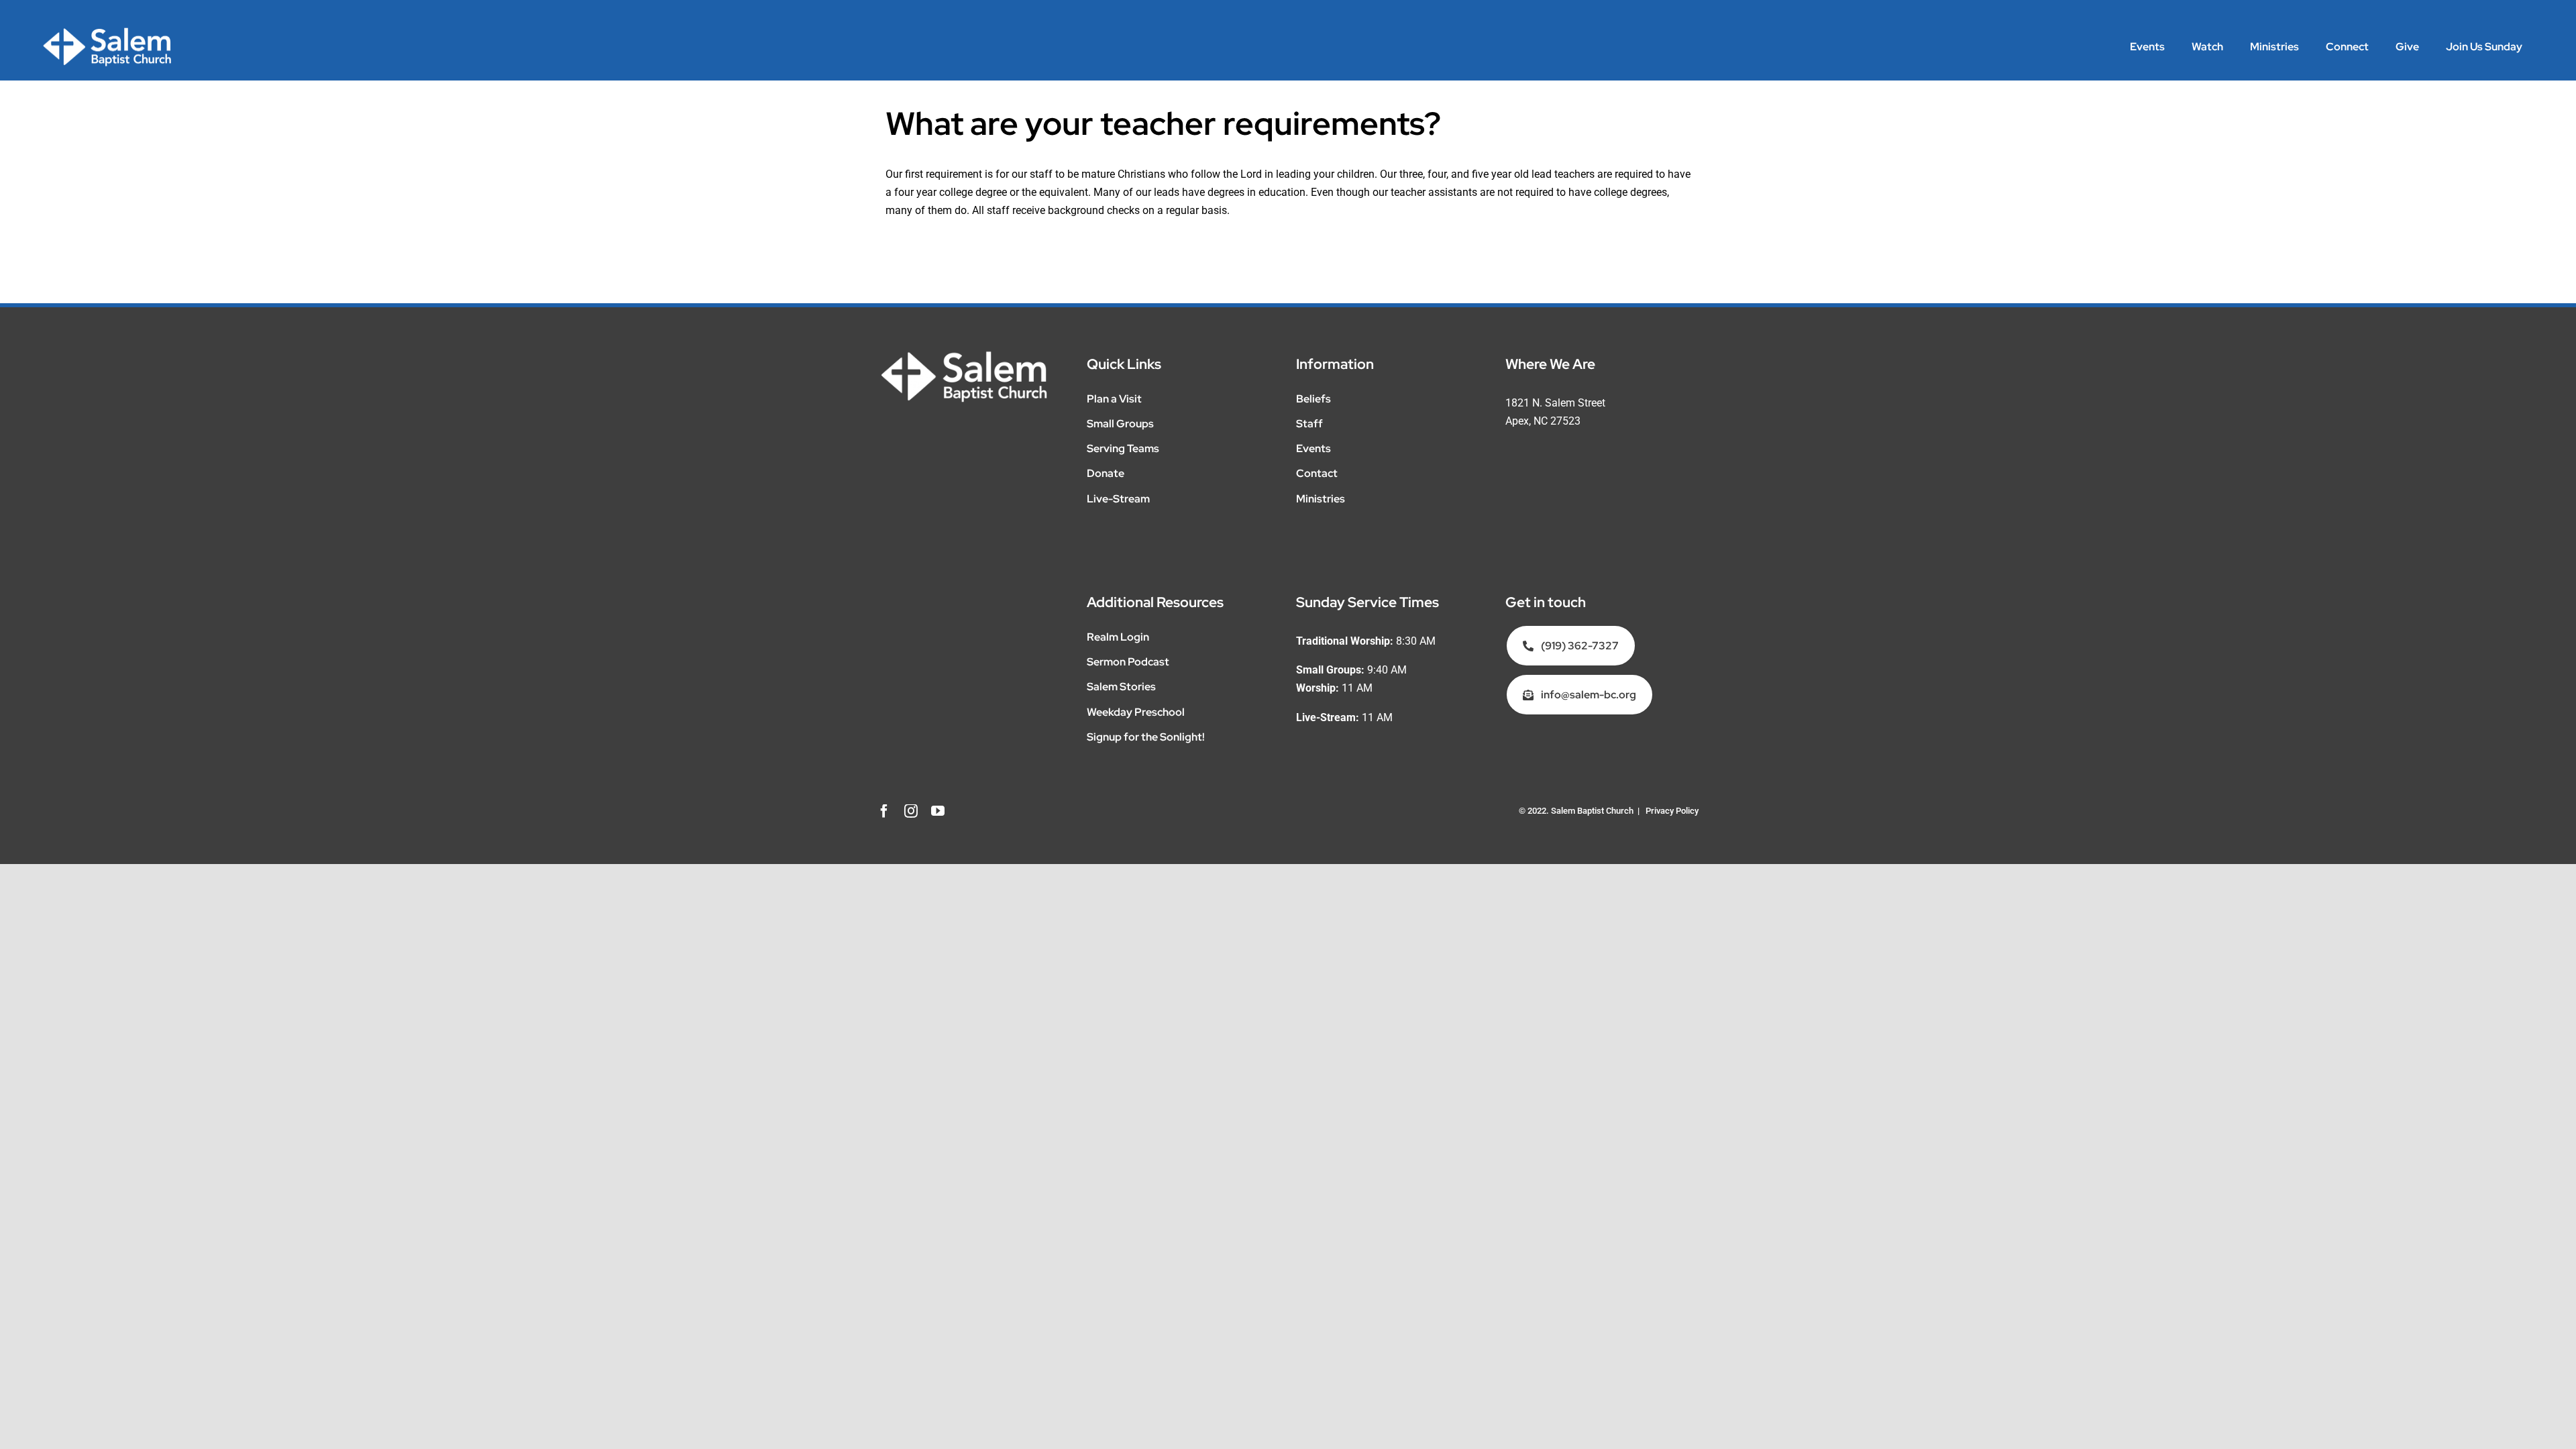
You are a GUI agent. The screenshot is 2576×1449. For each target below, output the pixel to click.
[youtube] (938, 811)
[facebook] (884, 811)
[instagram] (911, 811)
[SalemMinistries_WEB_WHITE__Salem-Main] (107, 32)
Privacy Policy (1672, 811)
